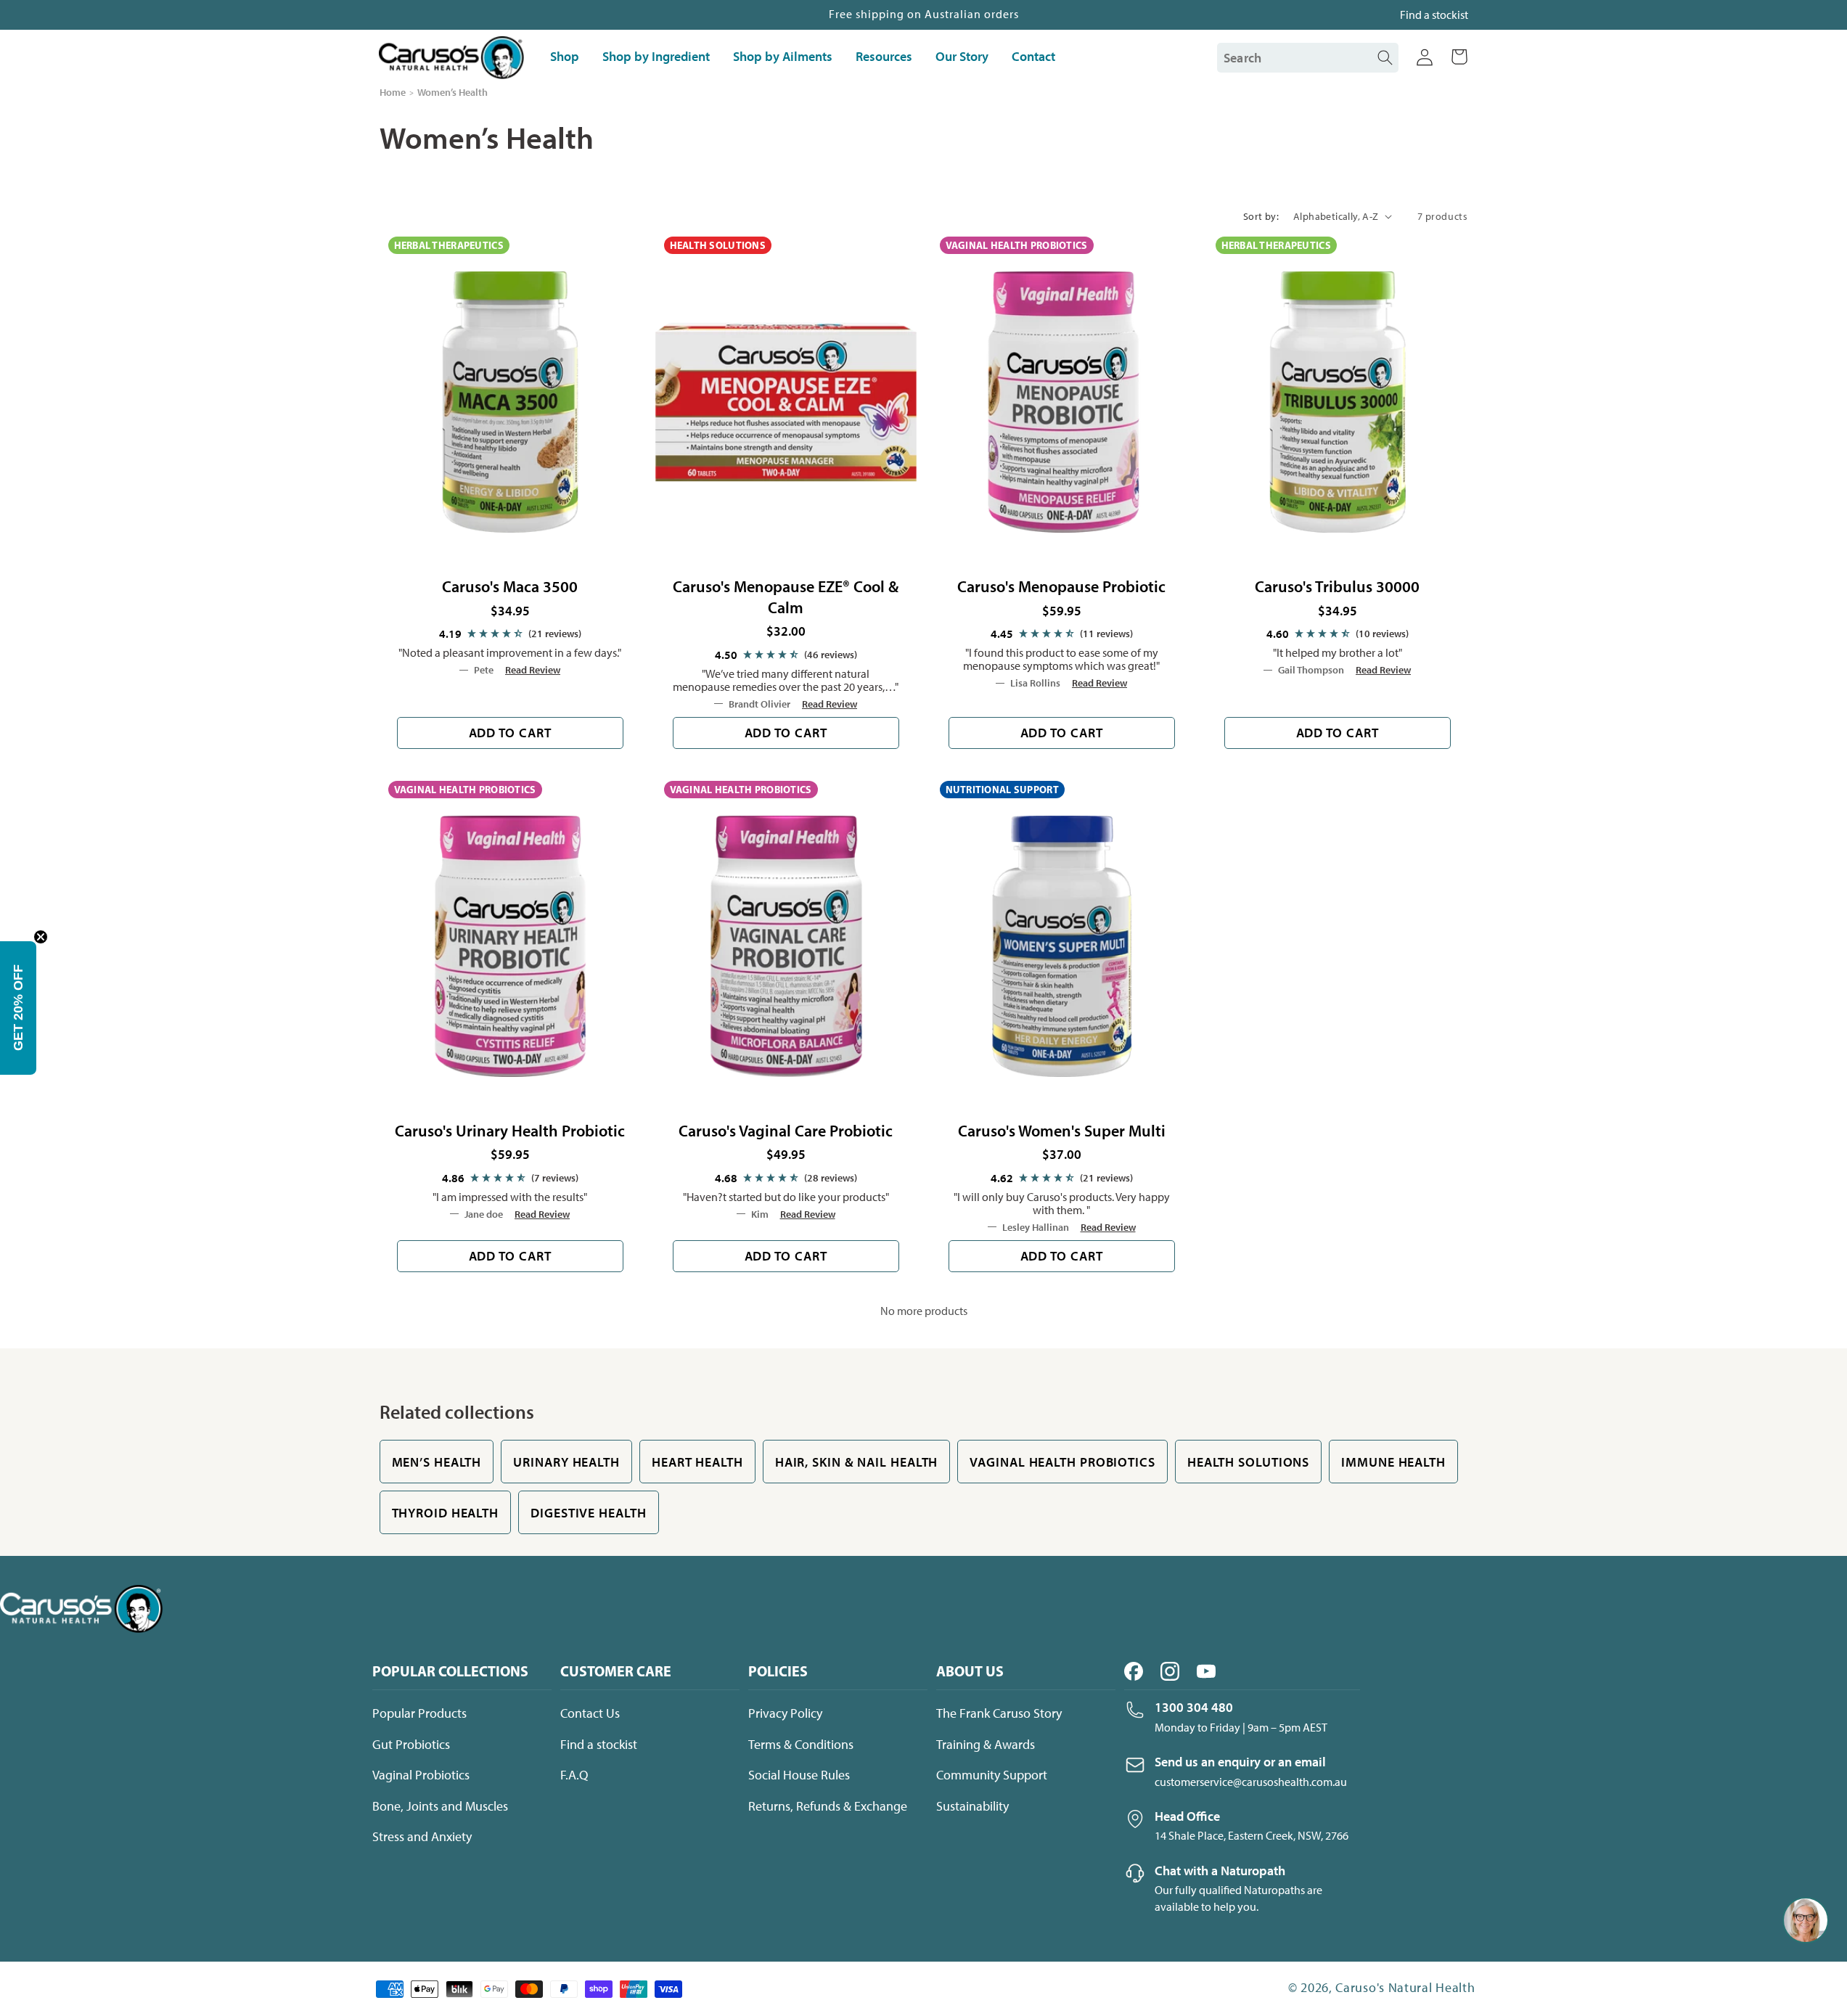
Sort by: (1261, 217)
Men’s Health (437, 1462)
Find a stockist (1434, 15)
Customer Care (616, 1671)
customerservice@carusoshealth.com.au (1251, 1782)
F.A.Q (574, 1775)
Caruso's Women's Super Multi (1062, 1131)
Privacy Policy (785, 1713)
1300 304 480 (1194, 1707)
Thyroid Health (446, 1513)
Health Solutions (1248, 1462)
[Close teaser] (41, 937)
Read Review (533, 670)
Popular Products (419, 1713)
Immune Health (1393, 1462)
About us (970, 1671)
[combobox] (1300, 58)
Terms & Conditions (801, 1745)
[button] (1459, 58)
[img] (510, 634)
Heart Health (697, 1462)
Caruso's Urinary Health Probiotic (510, 1131)
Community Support (992, 1775)
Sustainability (972, 1806)
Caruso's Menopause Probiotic (1061, 586)
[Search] (1385, 58)
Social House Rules (799, 1775)
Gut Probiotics (411, 1745)
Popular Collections (450, 1671)
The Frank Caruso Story (999, 1713)
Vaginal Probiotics (421, 1775)
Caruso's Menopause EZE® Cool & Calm (786, 597)
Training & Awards (986, 1745)
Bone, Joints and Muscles (440, 1806)
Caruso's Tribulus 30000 (1337, 586)
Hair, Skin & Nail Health (857, 1462)
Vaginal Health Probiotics (1062, 1462)
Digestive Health (588, 1513)
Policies (778, 1671)
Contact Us (590, 1713)
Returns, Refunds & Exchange (828, 1806)
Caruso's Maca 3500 (510, 586)
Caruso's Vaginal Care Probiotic (786, 1131)
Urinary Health (566, 1462)
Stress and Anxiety (422, 1837)
